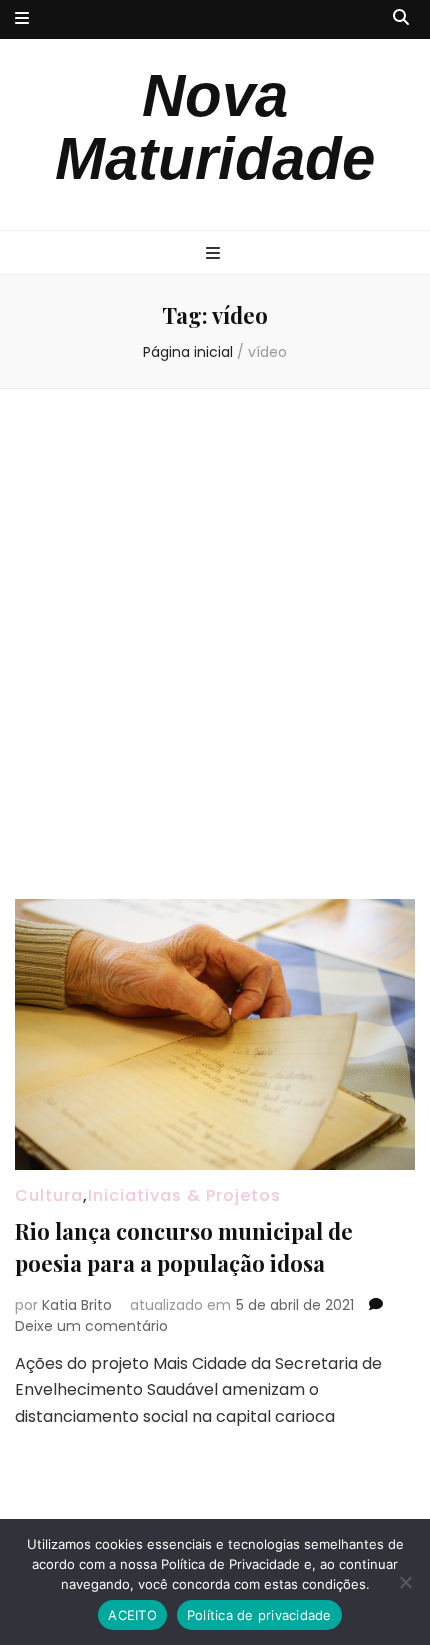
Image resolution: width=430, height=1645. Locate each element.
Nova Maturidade (215, 127)
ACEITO (132, 1615)
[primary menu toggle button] (215, 254)
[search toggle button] (401, 18)
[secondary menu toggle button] (22, 19)
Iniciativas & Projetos (184, 1195)
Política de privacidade (259, 1615)
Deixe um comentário (91, 1326)
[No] (405, 1582)
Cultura (49, 1195)
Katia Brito (77, 1305)
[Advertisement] (215, 644)
